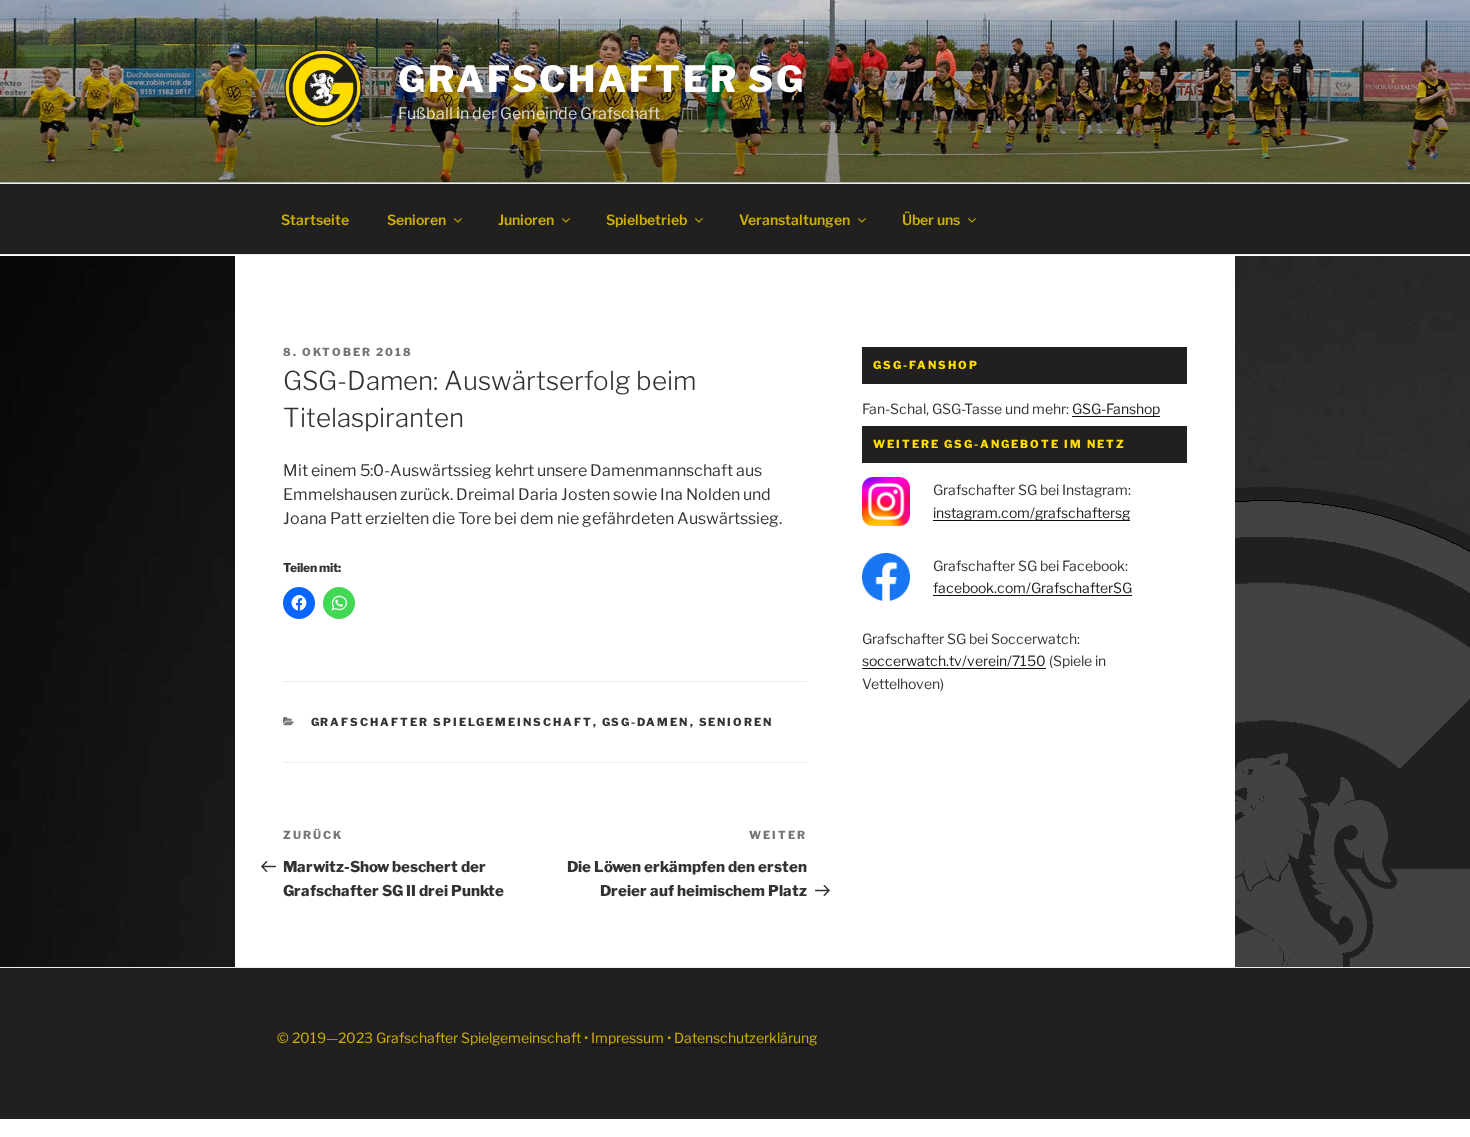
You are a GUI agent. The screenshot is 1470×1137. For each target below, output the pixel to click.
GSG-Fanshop (1116, 408)
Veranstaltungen (794, 219)
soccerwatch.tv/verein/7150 (954, 660)
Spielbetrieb (646, 219)
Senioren (416, 219)
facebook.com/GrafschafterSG (1032, 587)
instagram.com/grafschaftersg (1031, 512)
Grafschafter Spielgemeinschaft (452, 722)
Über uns (931, 219)
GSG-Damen (646, 722)
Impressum (627, 1037)
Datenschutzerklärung (745, 1037)
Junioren (526, 219)
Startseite (315, 219)
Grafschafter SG (602, 79)
